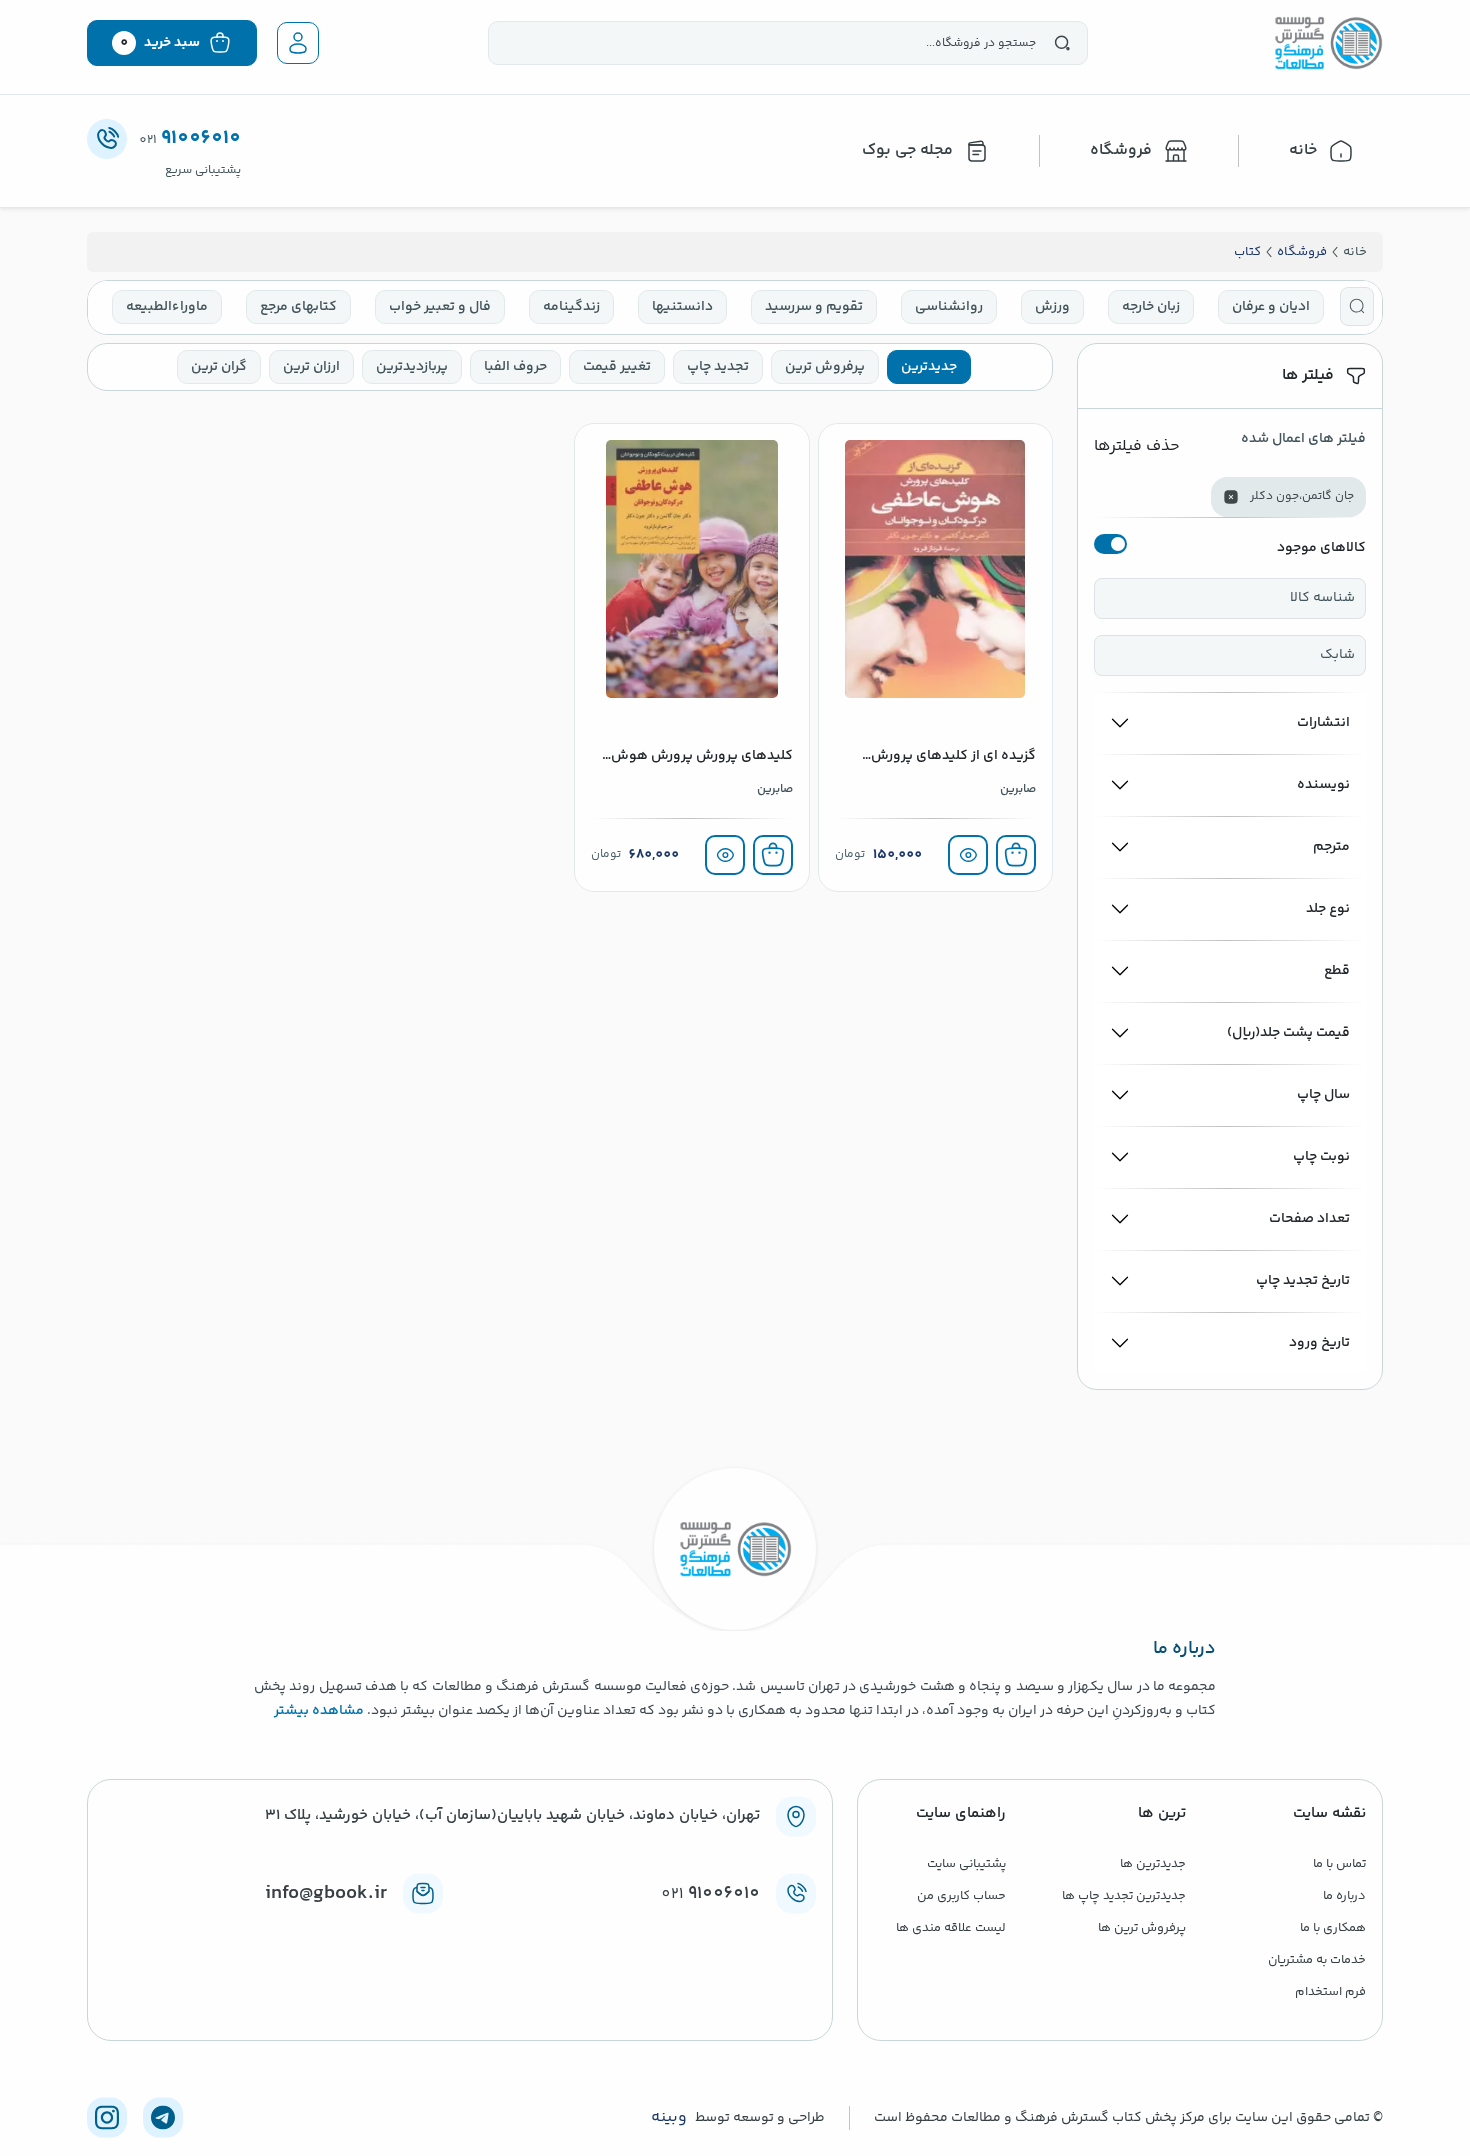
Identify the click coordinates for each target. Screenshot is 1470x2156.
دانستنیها (682, 307)
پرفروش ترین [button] (825, 367)
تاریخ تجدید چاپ (1303, 1281)
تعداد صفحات (1309, 1219)
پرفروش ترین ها (1142, 1928)
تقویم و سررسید (814, 307)
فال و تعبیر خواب (440, 307)
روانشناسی (949, 307)
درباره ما (1344, 1896)
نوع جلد (1328, 909)
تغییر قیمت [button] (617, 367)
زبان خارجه (1151, 307)
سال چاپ (1323, 1095)
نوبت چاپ (1321, 1157)
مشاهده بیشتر (319, 1711)
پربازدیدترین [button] (412, 367)
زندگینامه (571, 307)
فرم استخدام (1330, 1992)
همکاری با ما (1333, 1928)
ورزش (1052, 307)
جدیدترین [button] (929, 367)
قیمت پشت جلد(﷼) (1288, 1033)
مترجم (1331, 847)
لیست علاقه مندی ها (951, 1928)
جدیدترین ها (1153, 1864)
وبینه (669, 2118)
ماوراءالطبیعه (167, 307)
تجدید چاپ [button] (718, 367)
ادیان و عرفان (1271, 307)
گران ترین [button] (219, 367)
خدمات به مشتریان (1317, 1960)
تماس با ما (1339, 1864)
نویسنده (1323, 785)
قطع (1337, 971)
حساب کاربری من (961, 1896)
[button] (1357, 306)
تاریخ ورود (1319, 1343)
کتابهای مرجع (298, 307)
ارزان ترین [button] (311, 367)
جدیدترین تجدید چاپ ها (1124, 1896)
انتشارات (1323, 723)
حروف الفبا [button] (515, 367)
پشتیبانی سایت (966, 1864)
